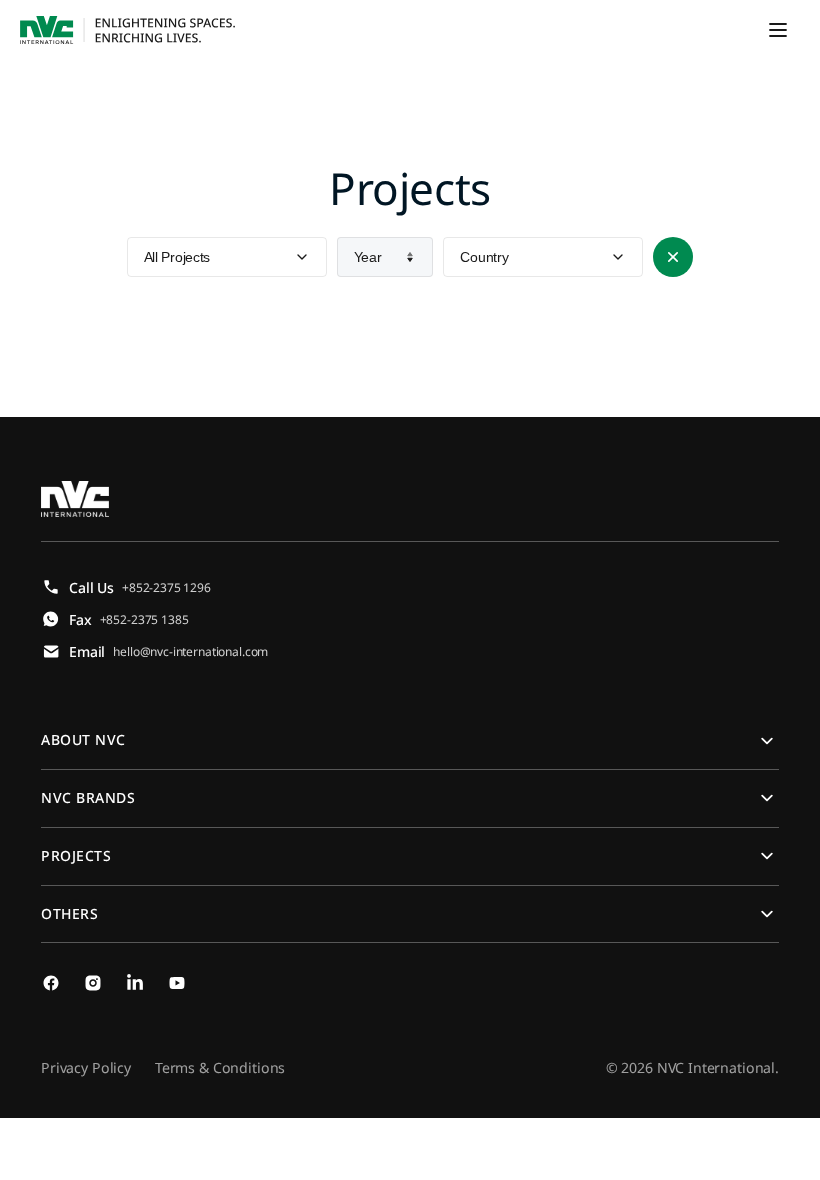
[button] (778, 30)
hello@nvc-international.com (190, 651)
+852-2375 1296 (166, 587)
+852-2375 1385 (144, 619)
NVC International (716, 1067)
